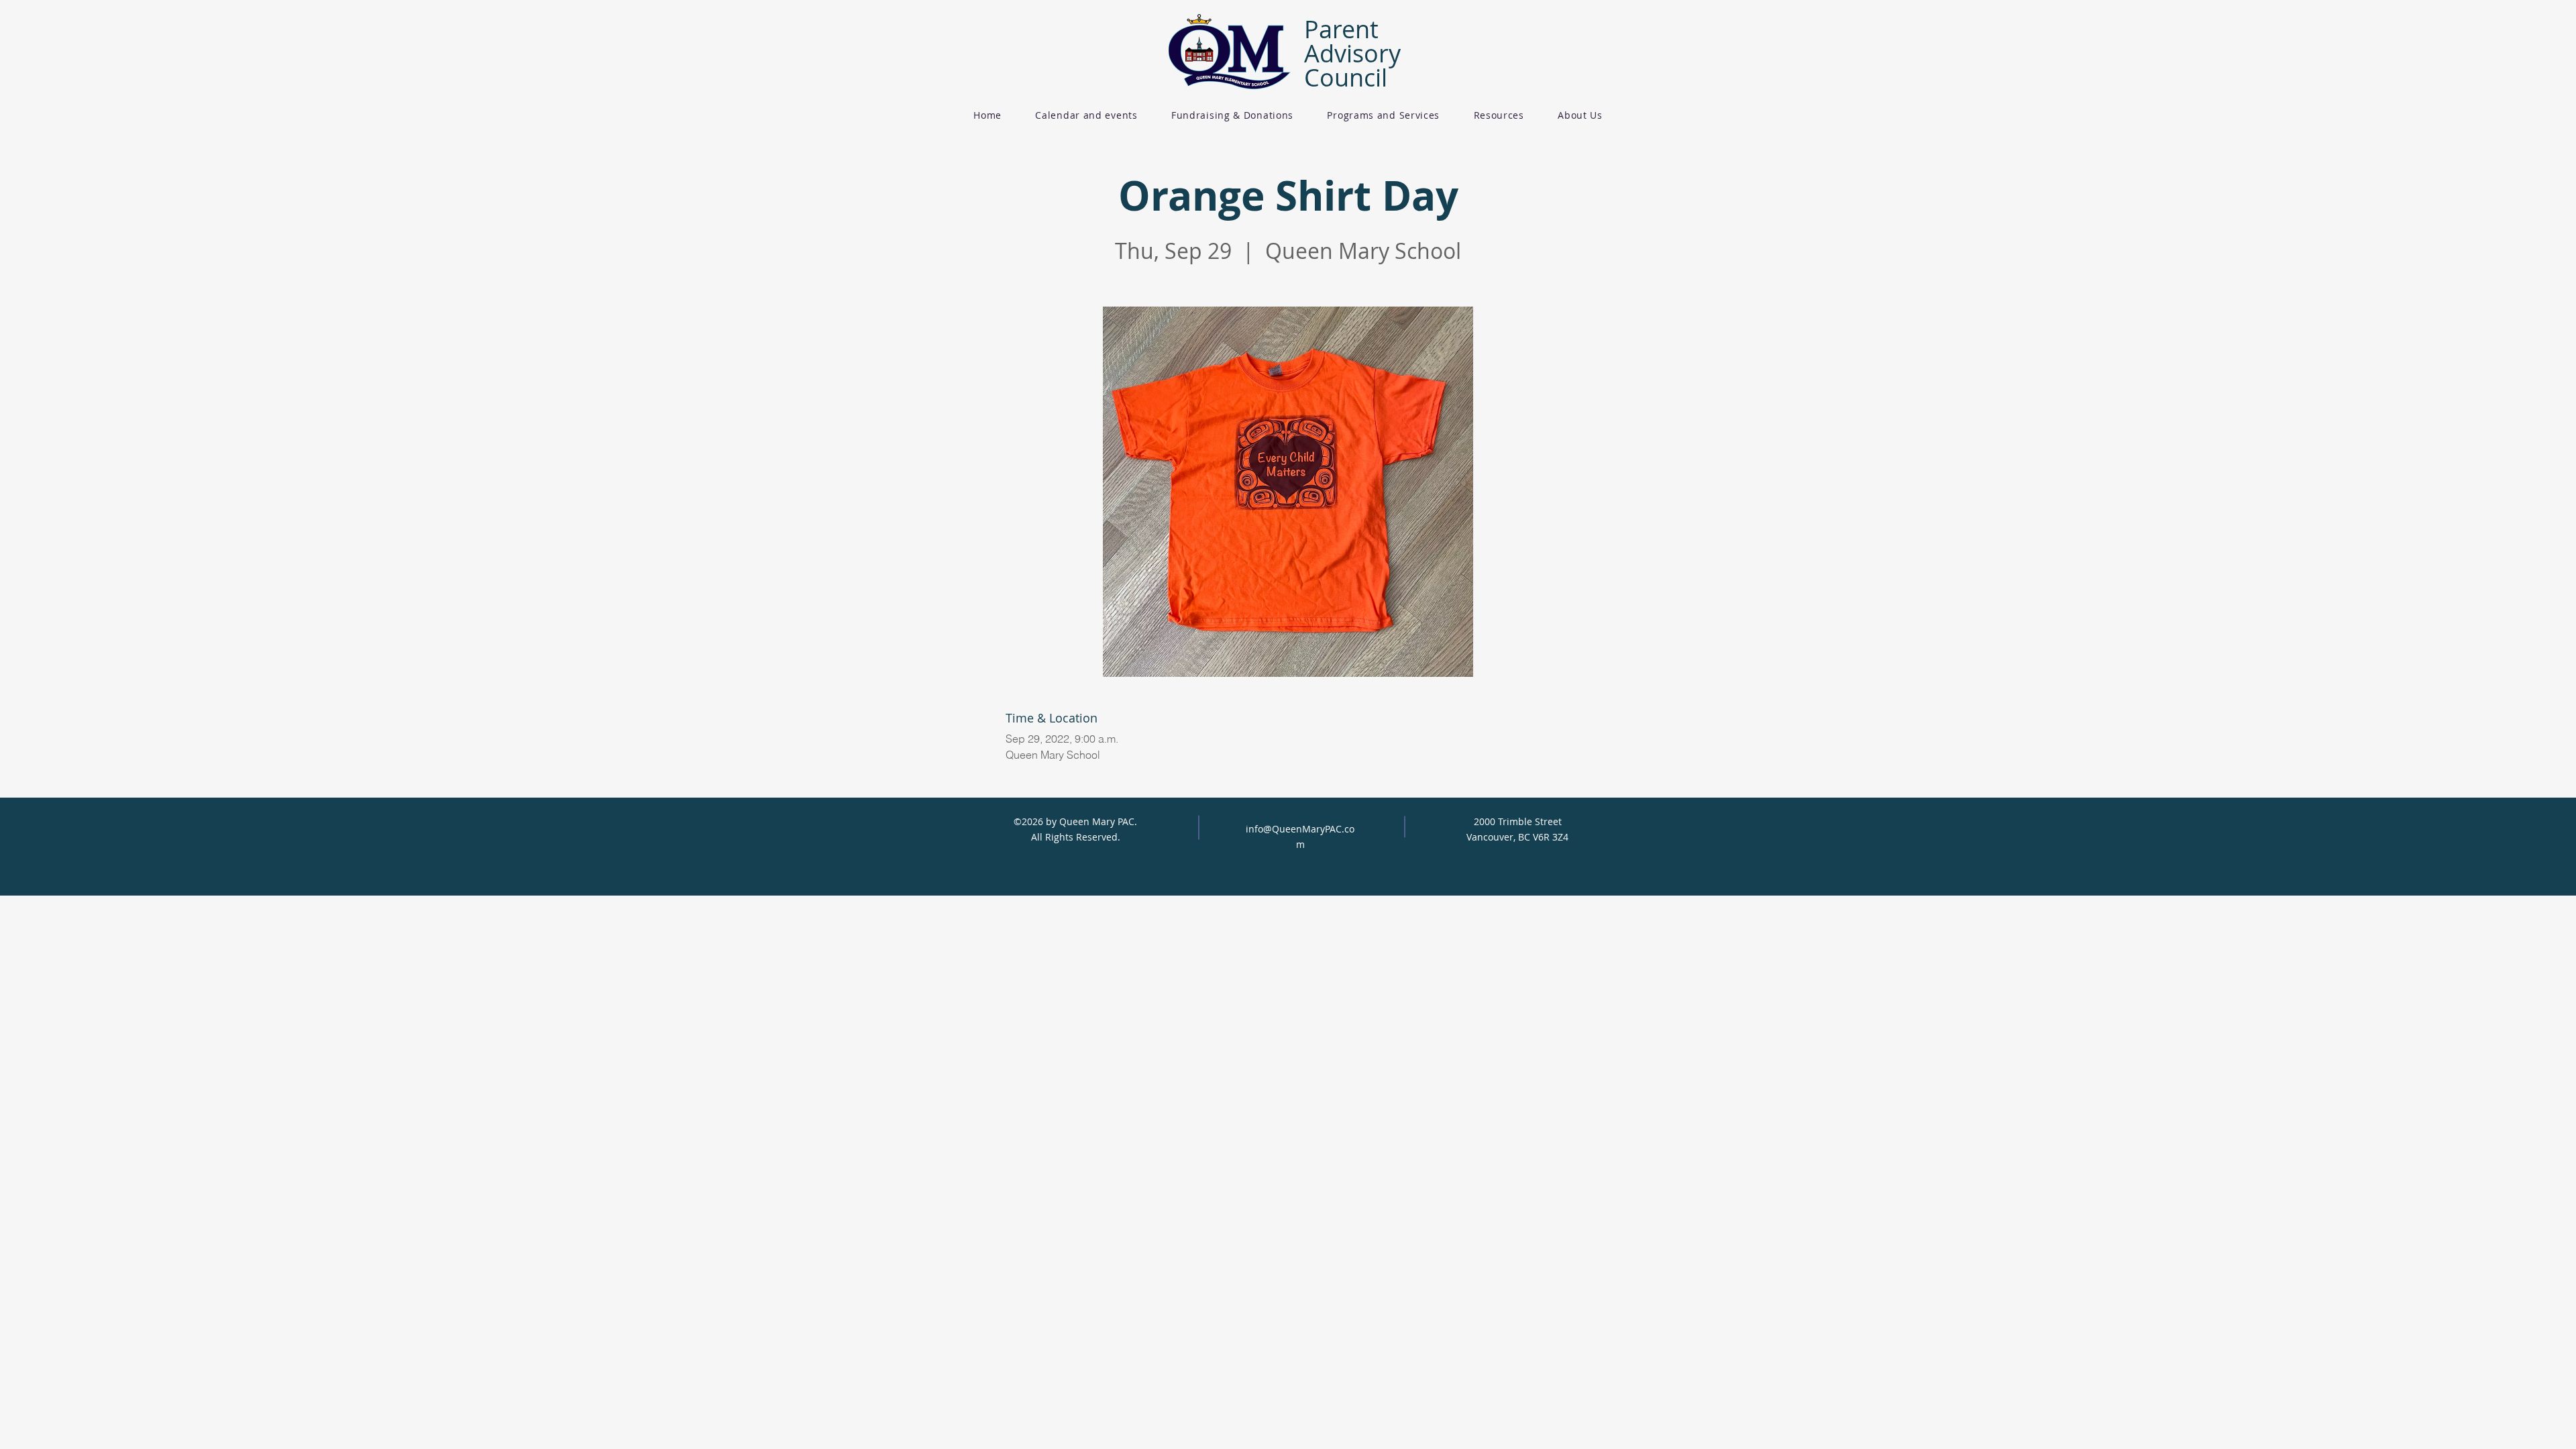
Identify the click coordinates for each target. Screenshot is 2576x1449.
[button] (1232, 115)
